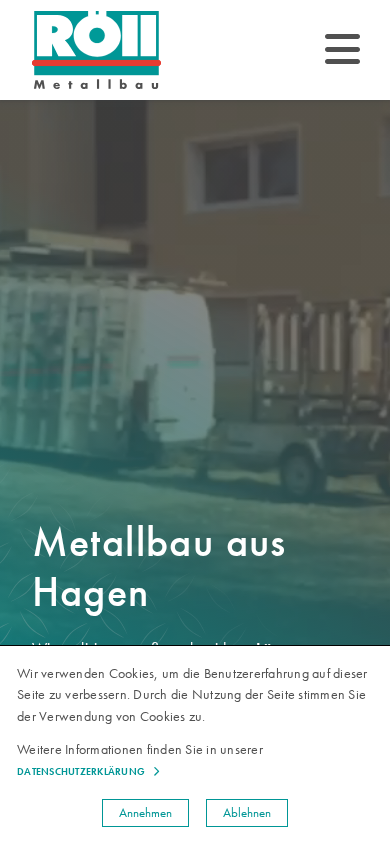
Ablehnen (247, 812)
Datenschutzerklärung (81, 771)
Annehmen (145, 812)
